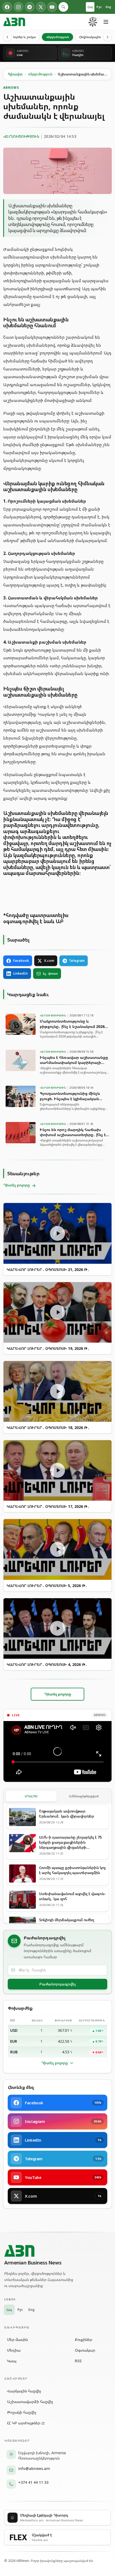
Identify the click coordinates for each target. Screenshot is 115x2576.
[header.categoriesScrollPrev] (7, 37)
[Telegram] (30, 7)
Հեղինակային (90, 37)
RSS (78, 2361)
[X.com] (41, 7)
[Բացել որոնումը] (63, 7)
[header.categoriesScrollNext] (108, 37)
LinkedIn (20, 973)
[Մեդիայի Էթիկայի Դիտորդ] (93, 22)
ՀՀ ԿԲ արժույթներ (24, 2423)
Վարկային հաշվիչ (24, 2391)
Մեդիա (14, 2350)
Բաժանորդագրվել (57, 1984)
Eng (108, 7)
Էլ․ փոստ (50, 973)
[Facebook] (7, 7)
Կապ (12, 2361)
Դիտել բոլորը (55, 2063)
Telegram (77, 961)
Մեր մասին (17, 2339)
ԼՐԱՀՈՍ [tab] (31, 1796)
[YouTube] (52, 7)
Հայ (90, 7)
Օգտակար (85, 2350)
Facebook (21, 961)
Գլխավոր (15, 74)
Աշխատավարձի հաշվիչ (30, 2402)
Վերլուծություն (57, 37)
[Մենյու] (106, 22)
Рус (99, 7)
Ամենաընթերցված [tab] (84, 1796)
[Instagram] (18, 7)
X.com (49, 961)
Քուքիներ (84, 2339)
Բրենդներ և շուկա (22, 37)
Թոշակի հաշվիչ (22, 2412)
